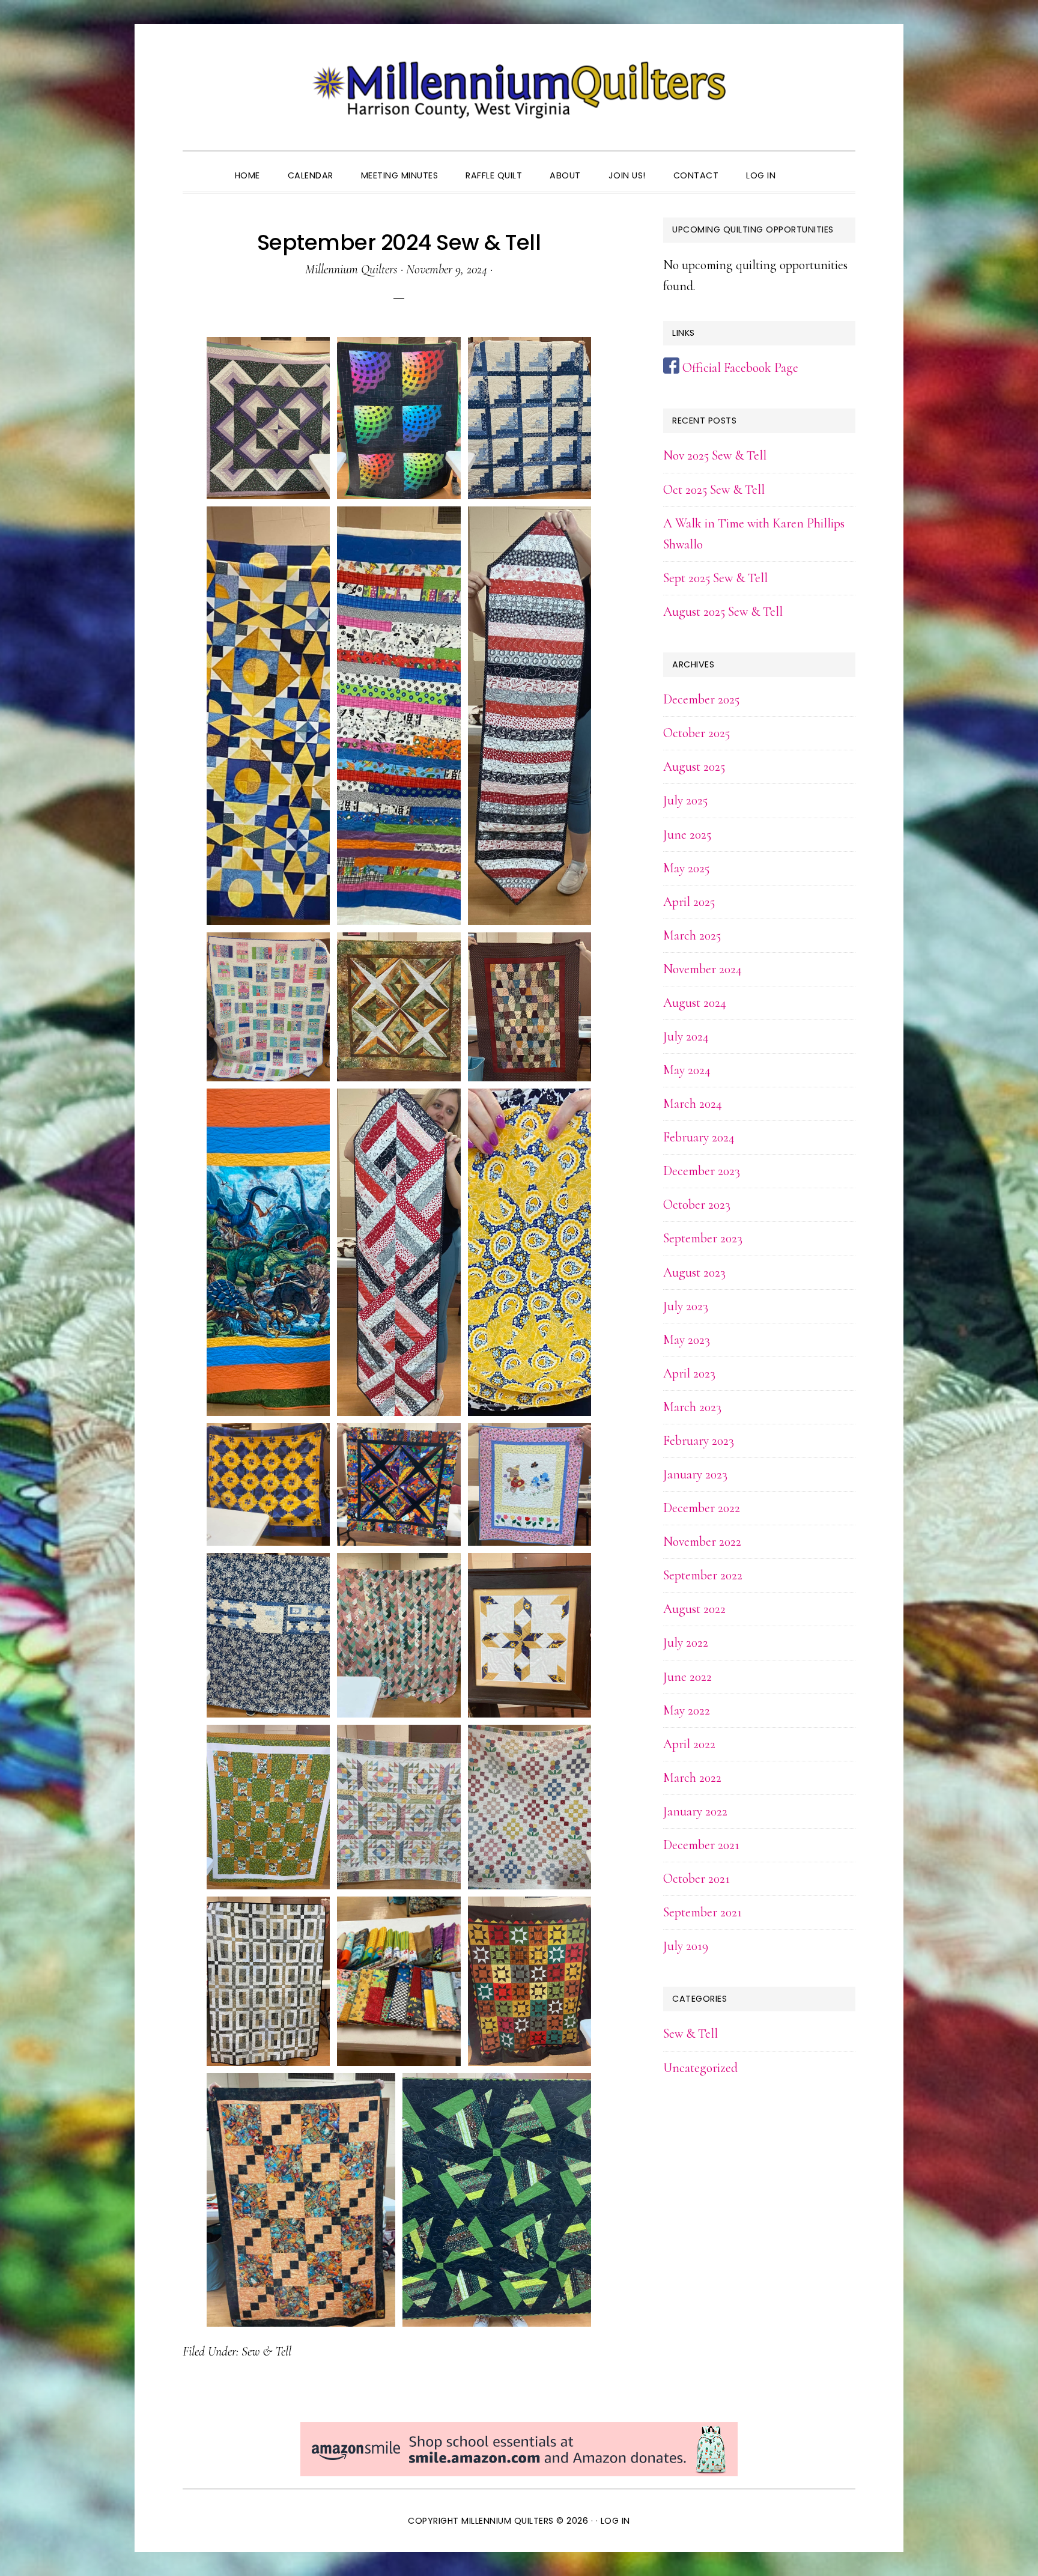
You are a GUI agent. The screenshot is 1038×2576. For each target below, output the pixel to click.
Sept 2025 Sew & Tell (715, 578)
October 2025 (697, 733)
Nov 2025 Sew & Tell (715, 455)
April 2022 (689, 1744)
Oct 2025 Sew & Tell (714, 490)
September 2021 (703, 1912)
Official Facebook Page (739, 368)
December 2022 (702, 1508)
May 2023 (687, 1340)
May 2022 (687, 1710)
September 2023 (703, 1238)
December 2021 (701, 1845)
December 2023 (702, 1171)
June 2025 (687, 834)
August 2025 (694, 767)
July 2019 (686, 1946)
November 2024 (703, 969)
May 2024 (687, 1070)
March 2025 (692, 935)
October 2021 (697, 1879)
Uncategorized (700, 2068)
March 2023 (692, 1407)
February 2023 (699, 1441)
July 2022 (686, 1642)
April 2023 (689, 1373)
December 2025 (701, 699)
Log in (615, 2521)
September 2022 (703, 1575)
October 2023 (697, 1204)
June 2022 (687, 1677)
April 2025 (689, 902)
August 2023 (694, 1272)
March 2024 (693, 1104)
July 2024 (686, 1036)
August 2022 (694, 1609)
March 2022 (692, 1778)
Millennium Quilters (519, 90)
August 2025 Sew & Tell (723, 612)
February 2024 (699, 1137)
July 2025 (685, 800)
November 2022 (702, 1542)
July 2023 (686, 1306)
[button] (803, 165)
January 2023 (695, 1474)
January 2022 (695, 1811)
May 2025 (686, 868)
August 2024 (695, 1003)
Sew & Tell (266, 2351)
